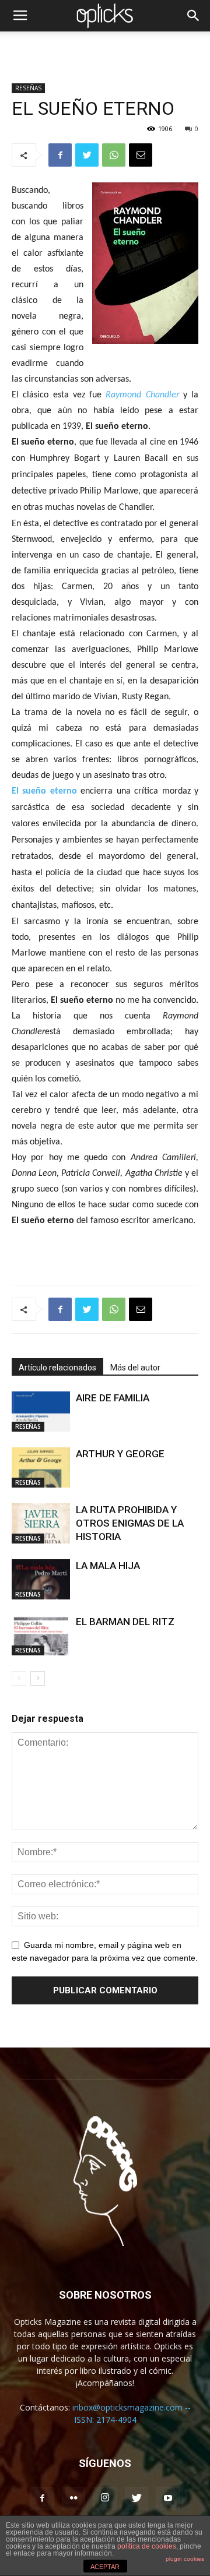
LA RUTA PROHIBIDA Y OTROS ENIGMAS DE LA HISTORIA (130, 1523)
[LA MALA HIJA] (41, 1579)
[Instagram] (105, 2499)
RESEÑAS (28, 88)
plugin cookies (185, 2559)
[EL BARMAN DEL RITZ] (41, 1635)
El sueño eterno (44, 791)
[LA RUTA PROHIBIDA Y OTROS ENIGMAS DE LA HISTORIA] (41, 1523)
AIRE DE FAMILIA (113, 1398)
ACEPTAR (105, 2567)
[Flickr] (73, 2499)
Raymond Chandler (142, 395)
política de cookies (147, 2546)
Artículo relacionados (57, 1368)
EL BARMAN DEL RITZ (125, 1622)
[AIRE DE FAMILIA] (41, 1412)
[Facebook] (42, 2499)
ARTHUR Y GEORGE (120, 1454)
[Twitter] (136, 2499)
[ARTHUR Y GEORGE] (41, 1467)
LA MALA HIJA (108, 1566)
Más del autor (135, 1368)
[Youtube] (168, 2499)
